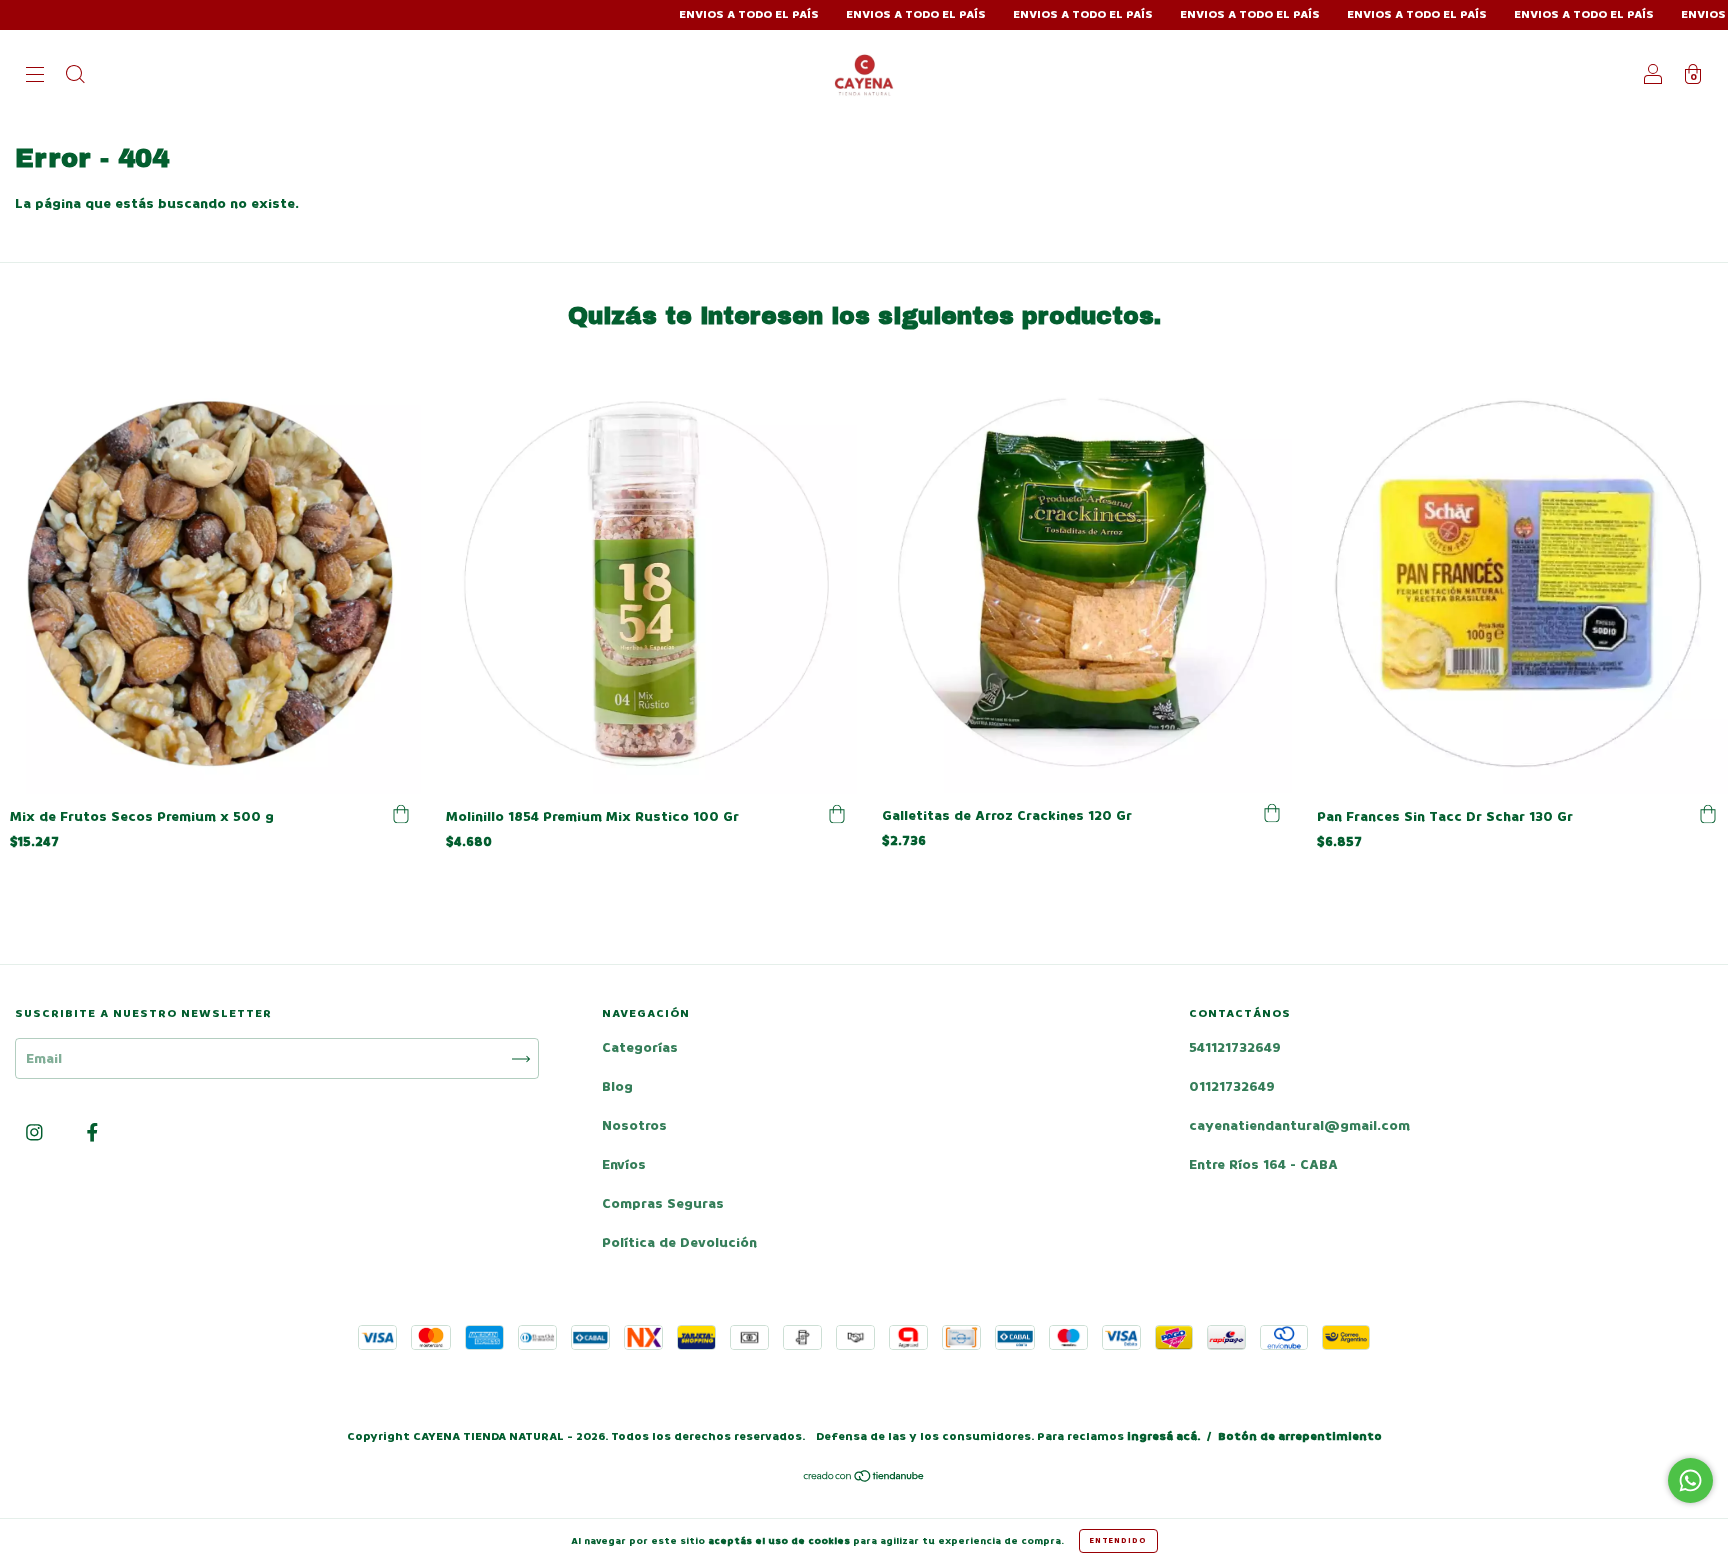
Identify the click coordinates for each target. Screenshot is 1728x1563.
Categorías (640, 1047)
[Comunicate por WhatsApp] (1690, 1480)
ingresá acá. (1163, 1436)
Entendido (1118, 1540)
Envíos (624, 1164)
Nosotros (634, 1125)
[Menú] (35, 76)
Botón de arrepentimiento (1300, 1436)
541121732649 (1235, 1047)
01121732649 (1232, 1086)
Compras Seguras (663, 1203)
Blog (617, 1086)
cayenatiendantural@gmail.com (1299, 1125)
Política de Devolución (679, 1242)
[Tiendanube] (864, 1478)
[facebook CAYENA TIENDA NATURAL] (92, 1133)
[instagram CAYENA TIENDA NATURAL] (36, 1133)
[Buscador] (75, 76)
